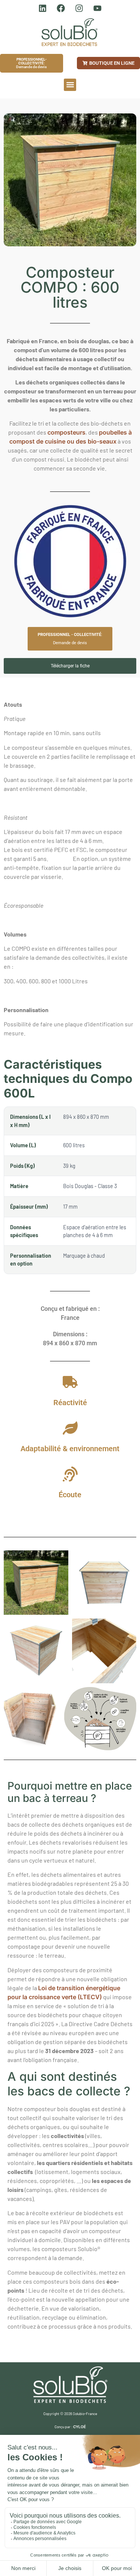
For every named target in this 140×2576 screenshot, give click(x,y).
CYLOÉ (80, 2427)
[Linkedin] (43, 8)
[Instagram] (79, 8)
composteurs (66, 432)
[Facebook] (61, 8)
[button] (70, 85)
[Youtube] (97, 8)
